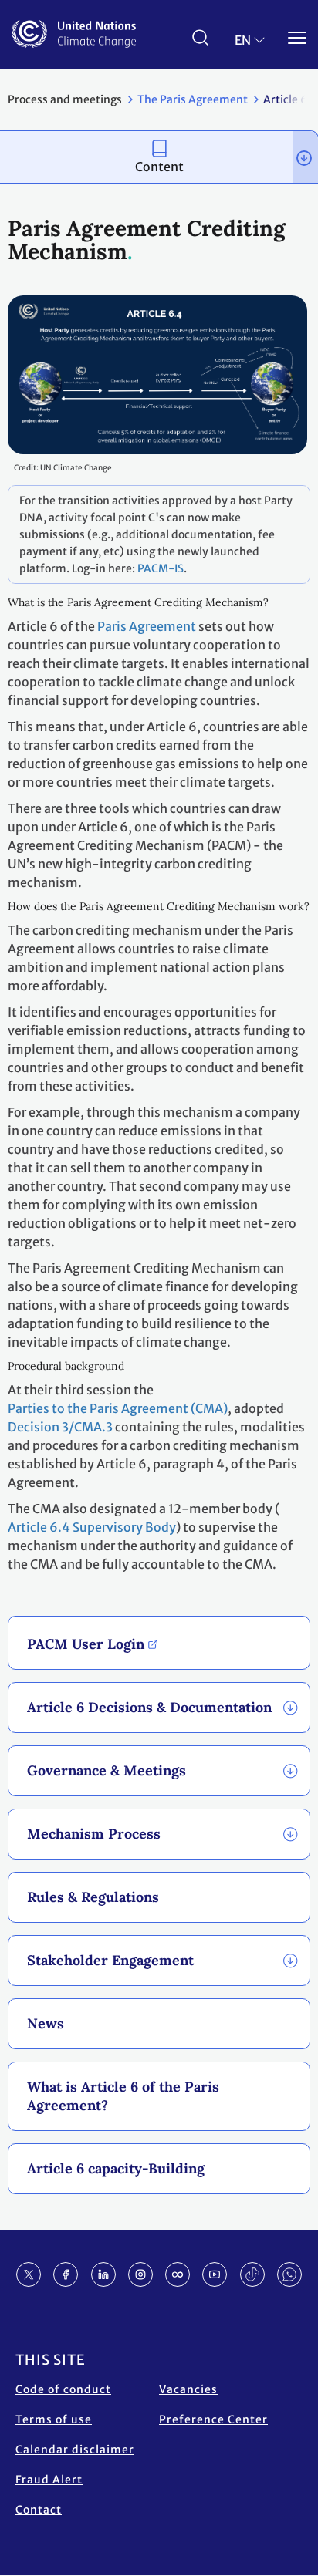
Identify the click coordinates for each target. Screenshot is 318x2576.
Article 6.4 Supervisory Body (92, 1527)
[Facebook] (66, 2274)
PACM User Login (86, 1644)
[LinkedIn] (103, 2274)
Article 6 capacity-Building (116, 2168)
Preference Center (213, 2419)
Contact (39, 2510)
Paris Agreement (147, 626)
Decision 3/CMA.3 (60, 1427)
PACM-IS (161, 568)
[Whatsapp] (289, 2274)
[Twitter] (29, 2274)
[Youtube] (215, 2274)
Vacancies (188, 2389)
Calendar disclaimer (75, 2450)
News (46, 2023)
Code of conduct (63, 2389)
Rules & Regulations (93, 1897)
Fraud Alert (49, 2480)
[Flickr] (178, 2274)
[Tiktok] (252, 2274)
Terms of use (54, 2419)
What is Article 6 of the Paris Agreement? (123, 2096)
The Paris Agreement (193, 99)
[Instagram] (140, 2274)
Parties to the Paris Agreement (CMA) (118, 1408)
